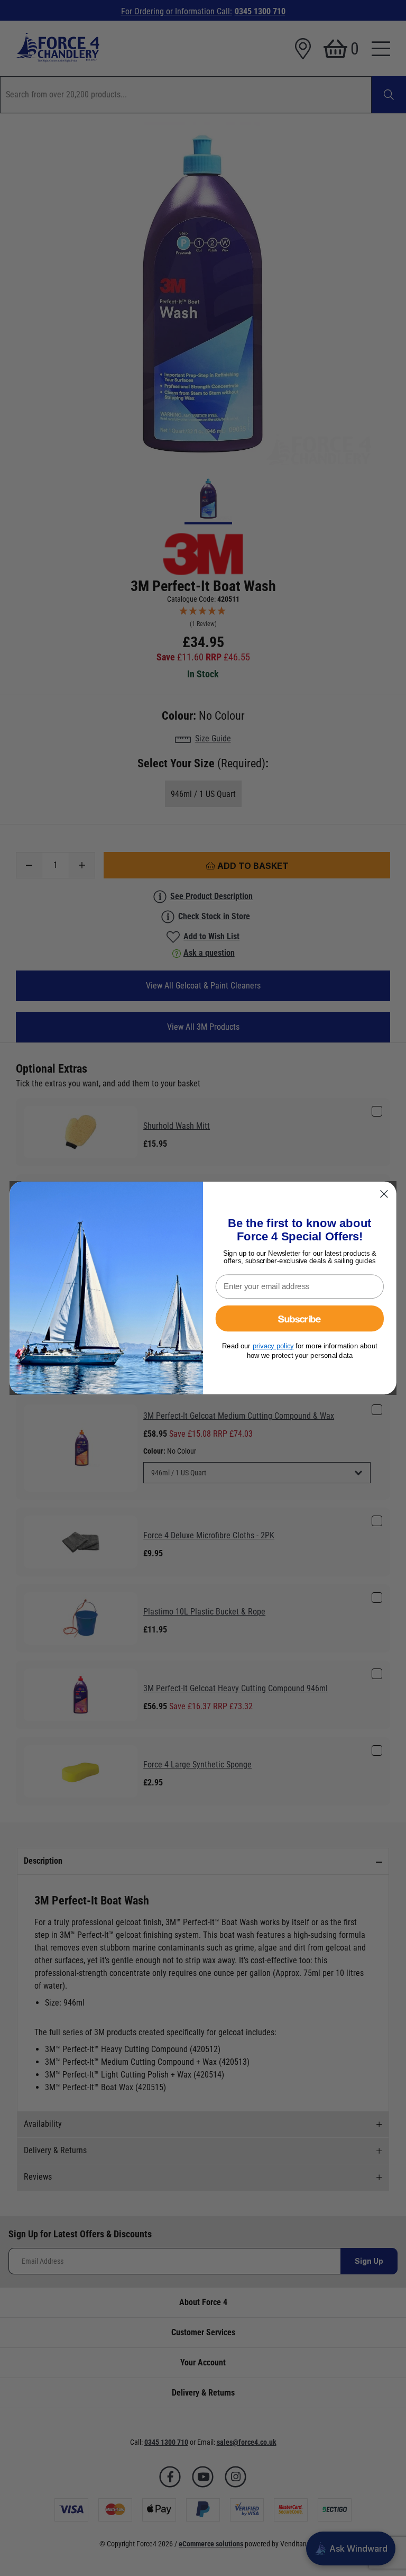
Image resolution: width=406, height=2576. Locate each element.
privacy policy (273, 1346)
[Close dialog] (384, 1194)
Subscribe (299, 1318)
